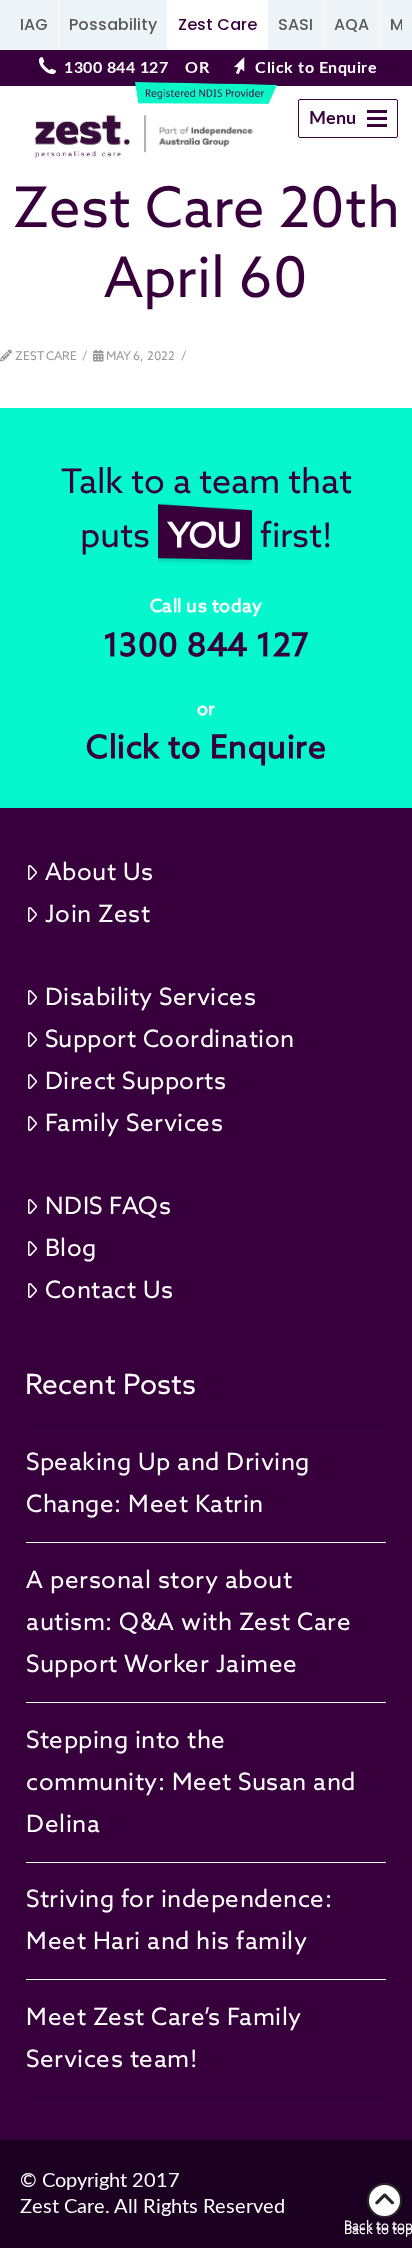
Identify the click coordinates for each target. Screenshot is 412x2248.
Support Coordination (170, 1038)
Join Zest (98, 913)
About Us (99, 871)
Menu (352, 123)
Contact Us (109, 1289)
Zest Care (217, 24)
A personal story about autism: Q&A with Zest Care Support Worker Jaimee (188, 1621)
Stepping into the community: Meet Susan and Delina (191, 1781)
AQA (351, 24)
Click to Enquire (316, 68)
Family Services (134, 1122)
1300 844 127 (116, 68)
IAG (34, 24)
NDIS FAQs (108, 1205)
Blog (71, 1247)
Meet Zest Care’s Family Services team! (164, 2037)
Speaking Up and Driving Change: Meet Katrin (168, 1482)
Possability (113, 24)
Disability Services (151, 996)
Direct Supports (136, 1080)
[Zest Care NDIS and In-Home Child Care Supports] (117, 136)
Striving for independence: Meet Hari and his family (179, 1919)
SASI (295, 24)
